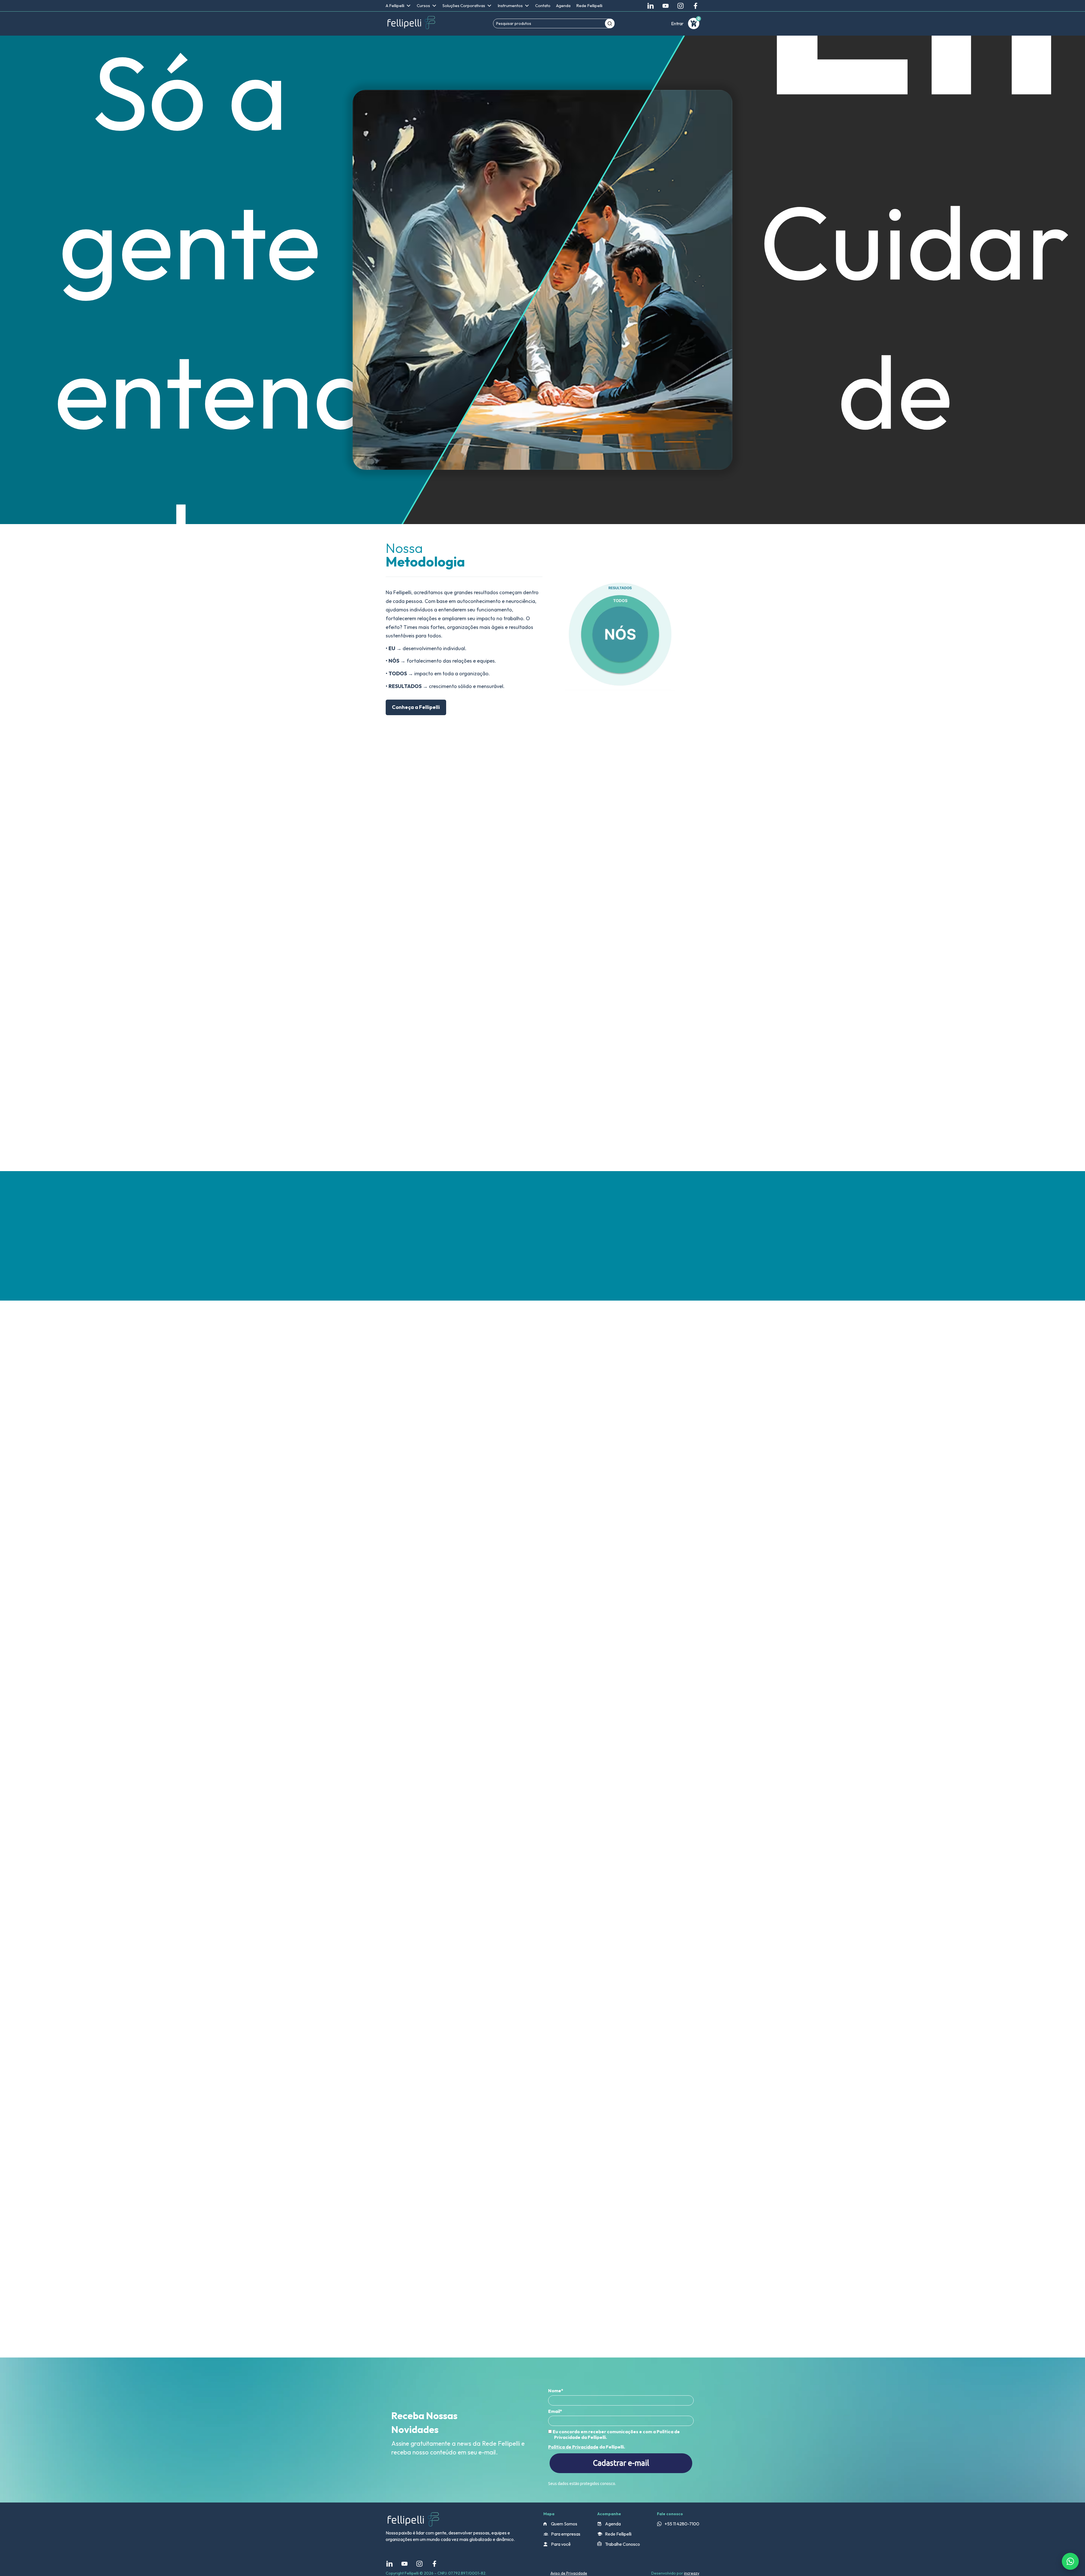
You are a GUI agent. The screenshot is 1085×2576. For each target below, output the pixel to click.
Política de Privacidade (573, 2447)
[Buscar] (610, 23)
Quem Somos (564, 2524)
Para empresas (566, 2534)
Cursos (423, 6)
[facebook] (696, 6)
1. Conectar (428, 889)
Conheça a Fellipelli (416, 707)
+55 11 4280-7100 (682, 2524)
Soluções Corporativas (464, 6)
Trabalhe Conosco (622, 2544)
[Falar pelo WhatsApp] (1070, 2561)
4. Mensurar (421, 942)
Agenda (563, 6)
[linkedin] (651, 6)
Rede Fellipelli (589, 6)
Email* (555, 2411)
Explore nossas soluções (435, 1143)
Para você (561, 2544)
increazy (692, 2573)
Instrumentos (510, 6)
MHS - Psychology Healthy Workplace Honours (549, 1459)
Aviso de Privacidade (569, 2573)
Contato (543, 6)
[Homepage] (411, 23)
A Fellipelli (395, 6)
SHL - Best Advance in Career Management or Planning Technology (449, 1462)
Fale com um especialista (512, 949)
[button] (698, 1346)
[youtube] (666, 6)
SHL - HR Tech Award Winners (655, 1456)
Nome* (556, 2391)
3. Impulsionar (421, 924)
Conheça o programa (423, 1686)
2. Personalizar (421, 906)
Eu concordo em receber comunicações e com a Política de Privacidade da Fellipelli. (616, 2434)
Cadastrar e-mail (621, 2463)
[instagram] (681, 6)
